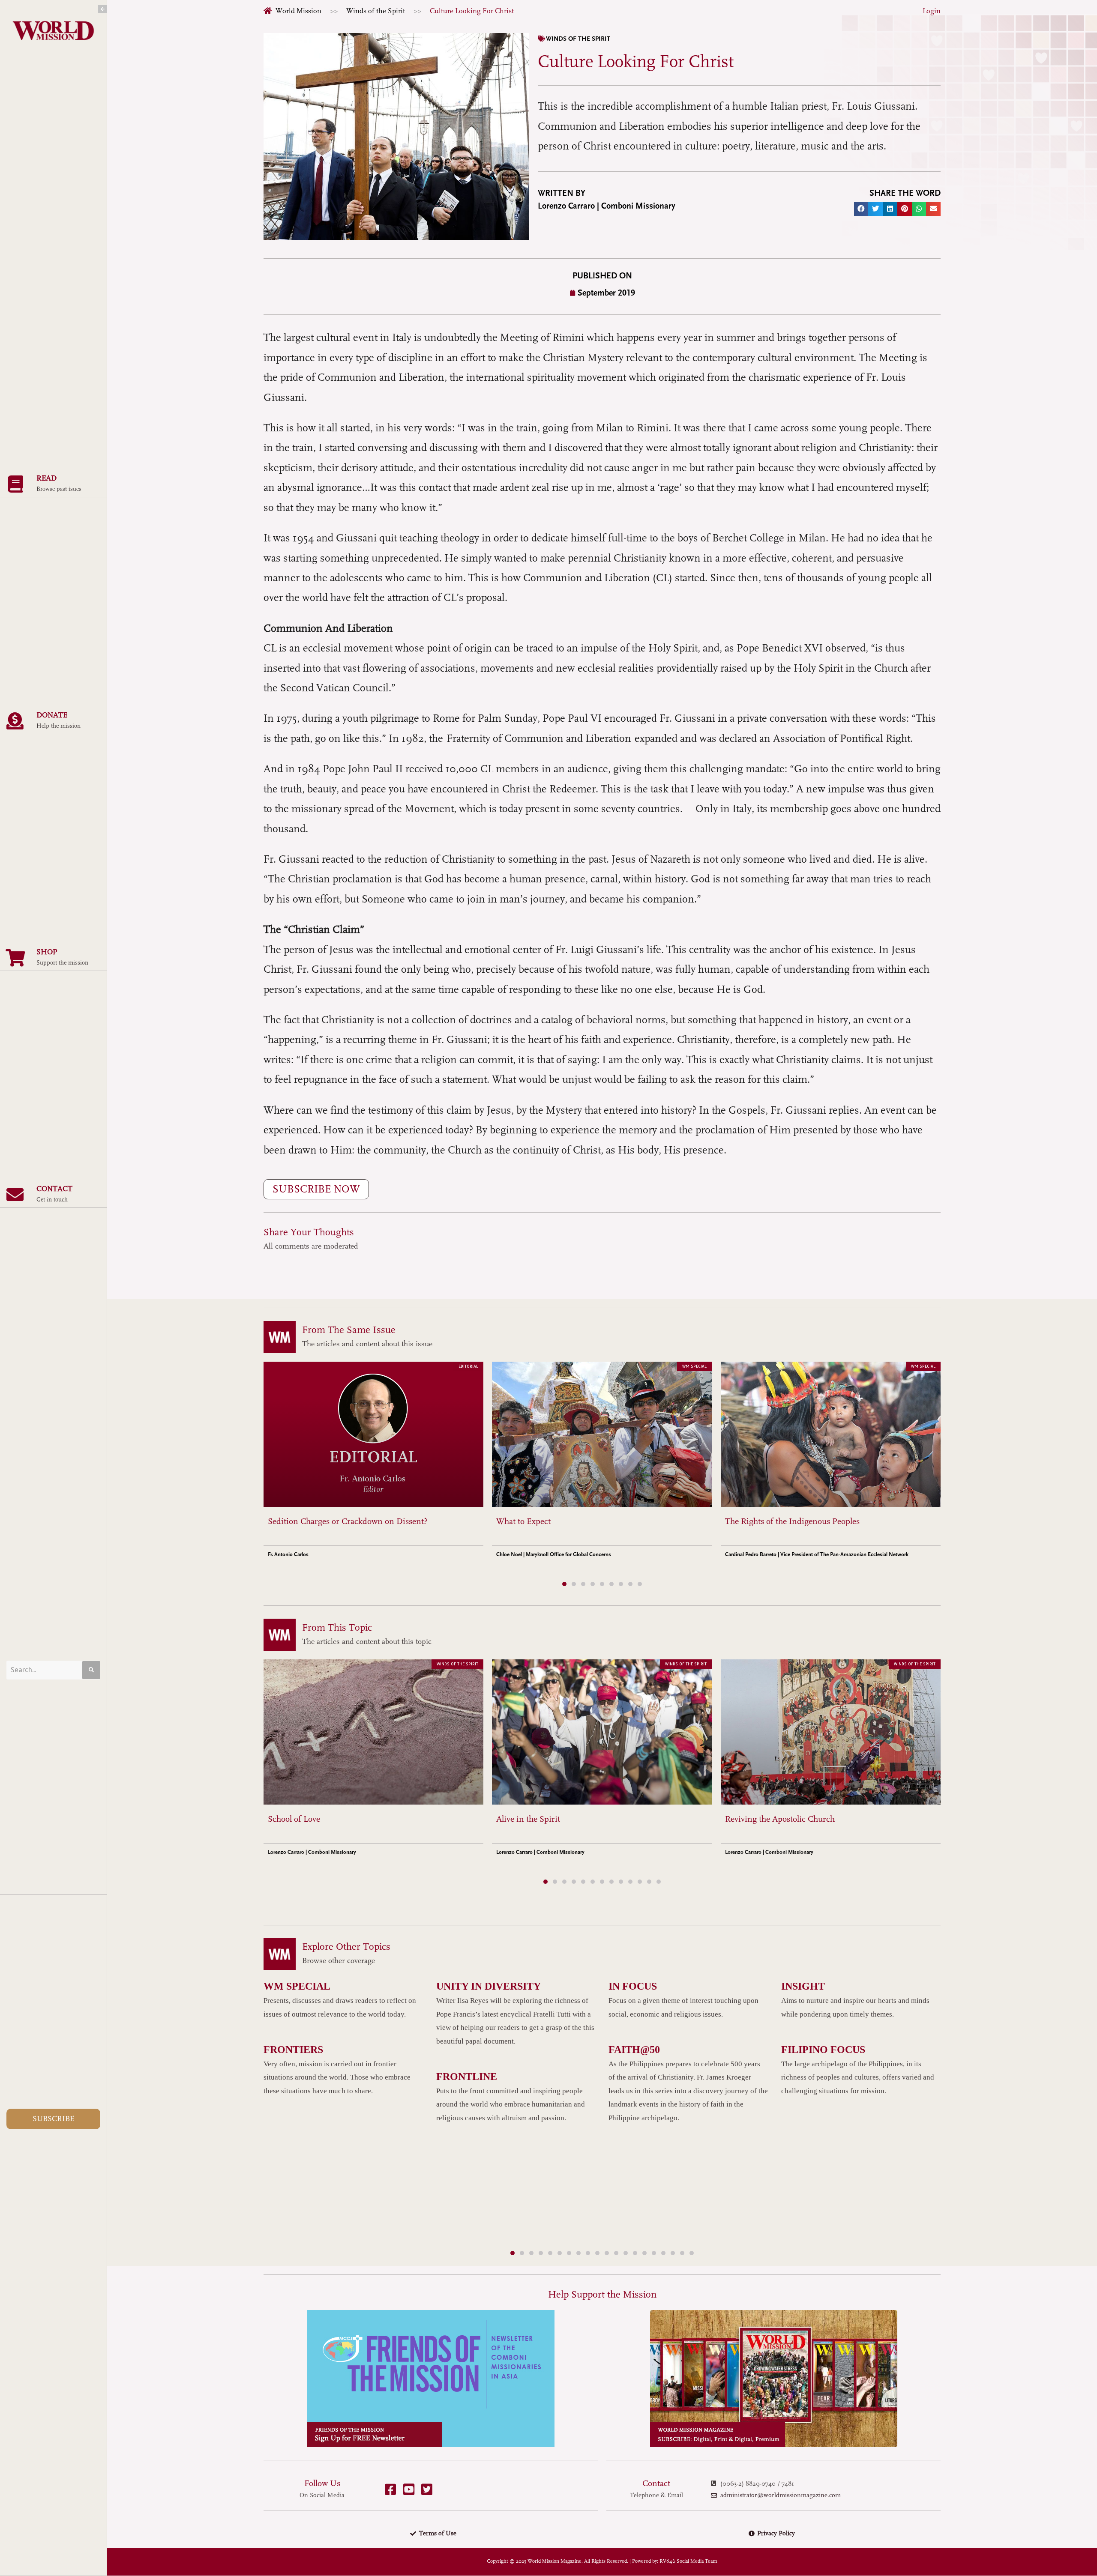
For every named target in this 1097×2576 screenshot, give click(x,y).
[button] (861, 209)
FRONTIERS (293, 2050)
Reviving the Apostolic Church (780, 1819)
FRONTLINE (467, 2077)
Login (932, 11)
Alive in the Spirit (528, 1819)
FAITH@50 (634, 2050)
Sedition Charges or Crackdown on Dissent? (348, 1521)
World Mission (298, 11)
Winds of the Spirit (376, 11)
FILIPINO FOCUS (823, 2050)
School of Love (294, 1819)
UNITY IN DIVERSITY (489, 1986)
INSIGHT (803, 1986)
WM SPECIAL (297, 1986)
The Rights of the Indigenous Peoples (792, 1521)
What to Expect (523, 1521)
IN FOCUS (633, 1986)
